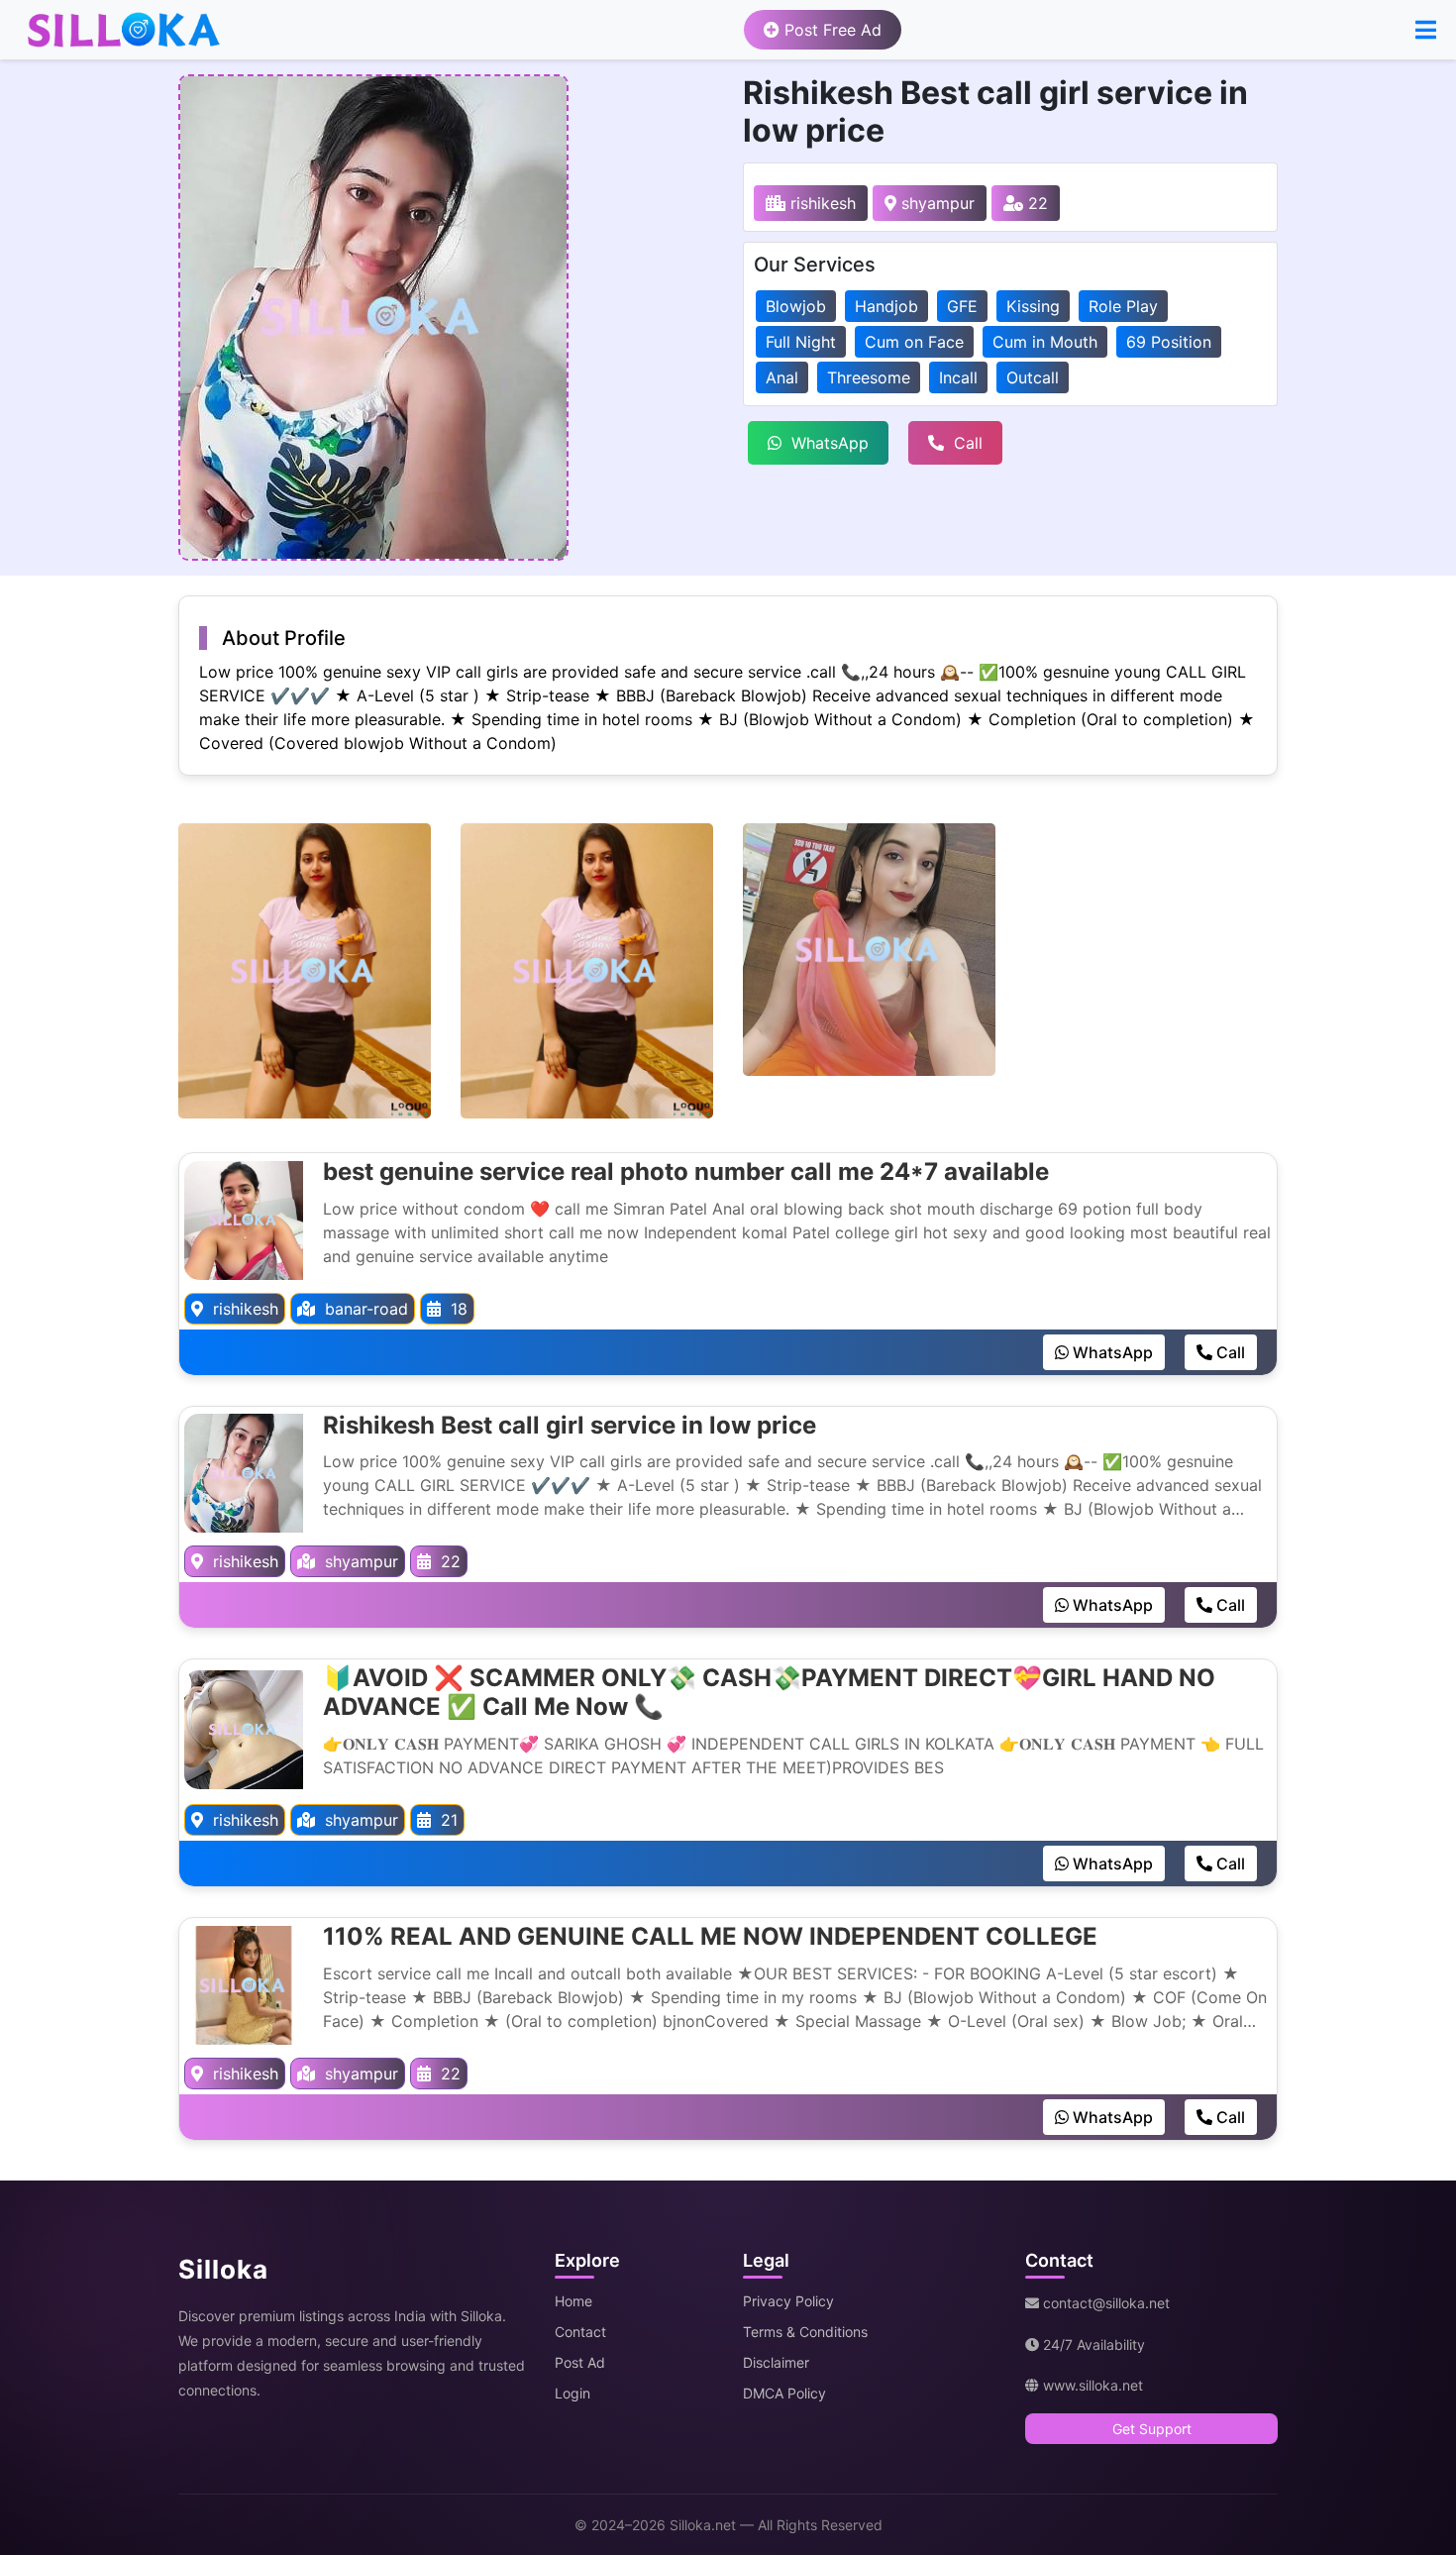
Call (968, 443)
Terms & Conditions (805, 2332)
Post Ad (580, 2362)
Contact (580, 2332)
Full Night (801, 342)
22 (1036, 203)
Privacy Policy (788, 2301)
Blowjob (796, 306)
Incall (958, 377)
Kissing (1033, 306)
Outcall (1033, 377)
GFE (962, 306)
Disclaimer (776, 2362)
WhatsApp (830, 443)
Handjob (886, 306)
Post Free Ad (831, 30)
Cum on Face (914, 342)
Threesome (869, 377)
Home (573, 2301)
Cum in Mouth (1045, 342)
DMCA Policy (784, 2393)
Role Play (1123, 306)
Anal (782, 377)
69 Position (1169, 342)
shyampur (936, 203)
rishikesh (821, 203)
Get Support (1152, 2429)
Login (572, 2393)
